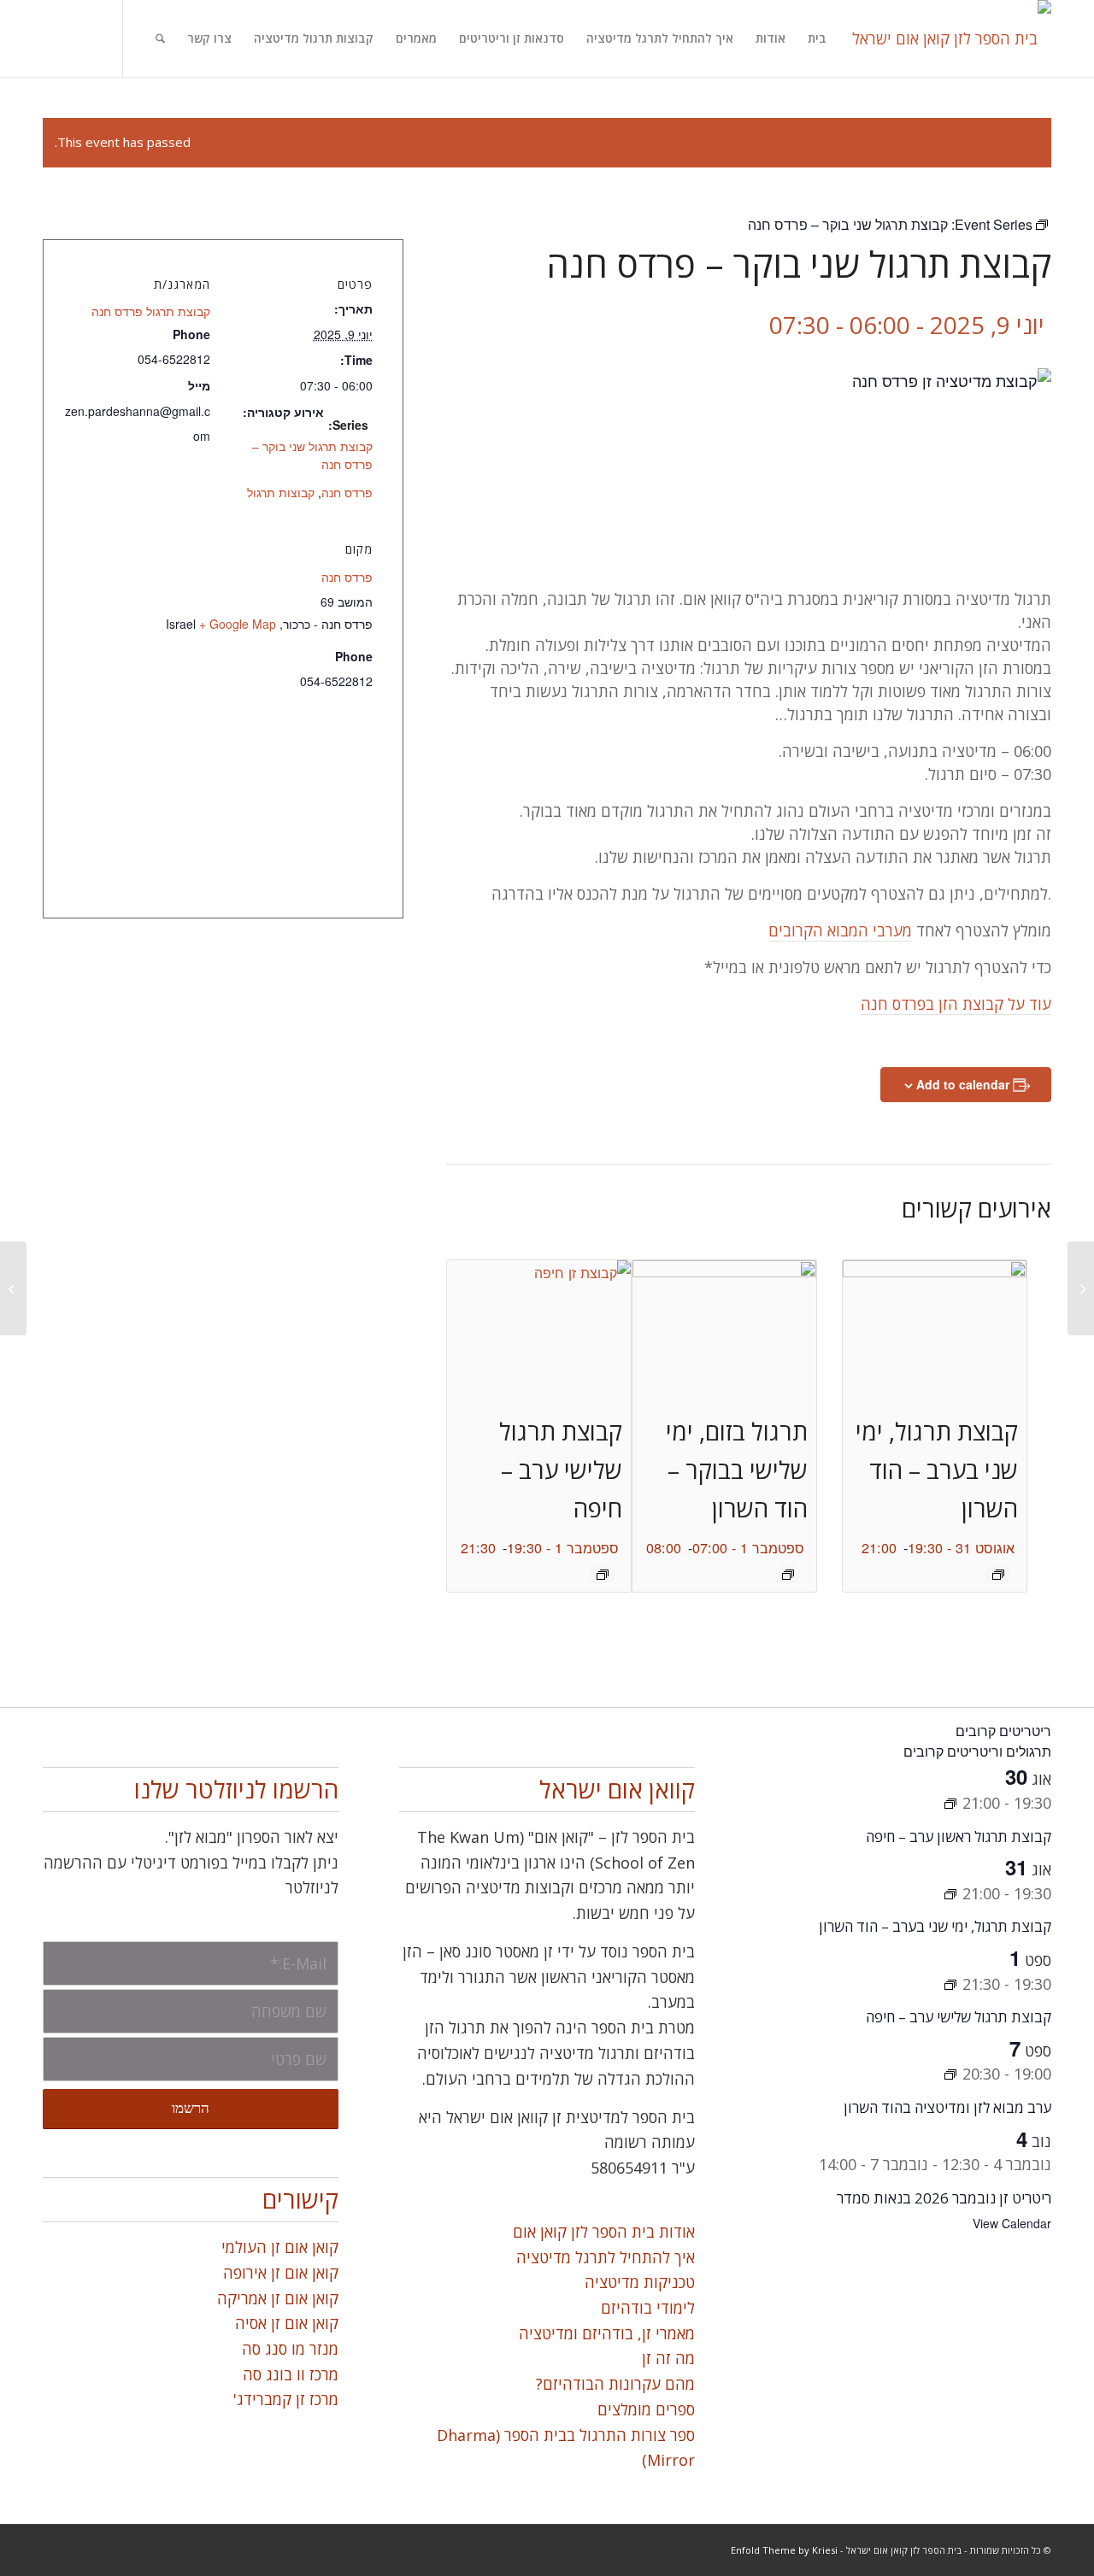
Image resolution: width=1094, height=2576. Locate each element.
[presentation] (935, 1329)
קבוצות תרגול (281, 492)
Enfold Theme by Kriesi (784, 2550)
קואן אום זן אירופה (281, 2273)
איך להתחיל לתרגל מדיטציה (606, 2257)
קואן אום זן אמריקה (278, 2298)
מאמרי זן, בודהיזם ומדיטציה (607, 2333)
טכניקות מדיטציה (640, 2282)
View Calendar (1012, 2223)
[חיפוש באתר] (160, 38)
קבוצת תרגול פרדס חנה (151, 311)
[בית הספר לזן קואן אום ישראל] (952, 38)
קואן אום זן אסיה (287, 2323)
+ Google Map (238, 624)
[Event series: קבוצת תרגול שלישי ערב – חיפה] (603, 1575)
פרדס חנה (347, 492)
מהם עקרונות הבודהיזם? (615, 2384)
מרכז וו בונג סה (291, 2374)
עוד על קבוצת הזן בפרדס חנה (956, 1004)
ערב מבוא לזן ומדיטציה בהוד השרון (947, 2107)
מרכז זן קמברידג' (286, 2399)
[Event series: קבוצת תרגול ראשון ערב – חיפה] (950, 1803)
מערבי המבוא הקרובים (840, 930)
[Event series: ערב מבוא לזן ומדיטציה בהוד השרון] (950, 2074)
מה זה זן (668, 2358)
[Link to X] (88, 38)
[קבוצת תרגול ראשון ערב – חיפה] (13, 1288)
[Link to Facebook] (62, 38)
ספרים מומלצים (646, 2409)
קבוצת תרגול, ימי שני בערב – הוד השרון (937, 1470)
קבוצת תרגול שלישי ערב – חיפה (561, 1470)
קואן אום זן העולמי (280, 2247)
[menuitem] (817, 38)
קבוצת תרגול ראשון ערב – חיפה (959, 1837)
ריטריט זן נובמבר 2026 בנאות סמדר (944, 2198)
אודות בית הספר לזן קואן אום (604, 2232)
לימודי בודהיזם (648, 2308)
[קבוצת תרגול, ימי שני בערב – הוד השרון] (1081, 1288)
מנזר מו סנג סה (290, 2349)
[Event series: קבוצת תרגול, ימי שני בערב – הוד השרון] (998, 1575)
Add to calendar (963, 1084)
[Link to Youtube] (37, 38)
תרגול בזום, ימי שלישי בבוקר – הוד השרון (737, 1470)
